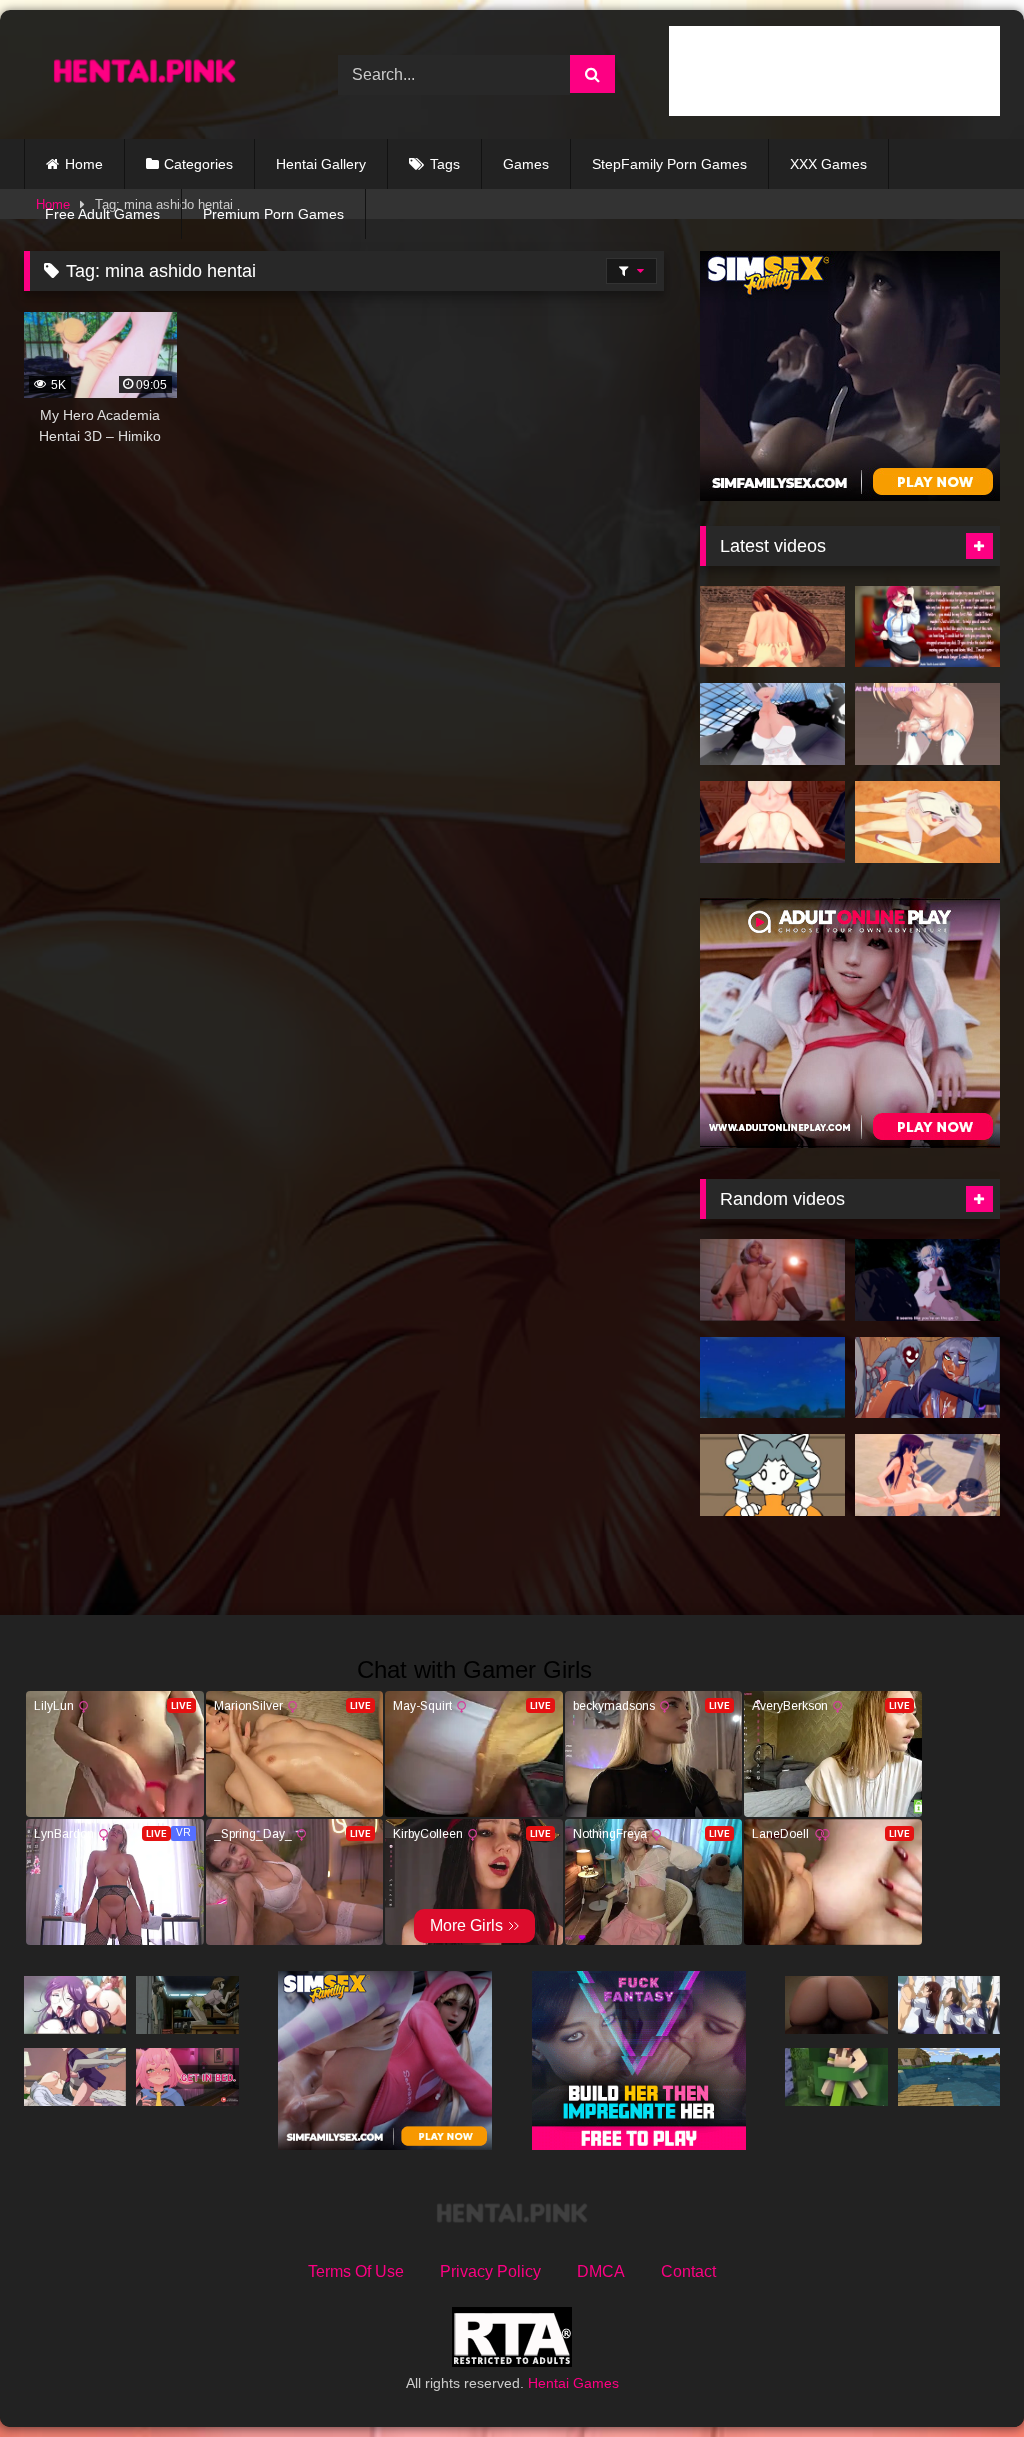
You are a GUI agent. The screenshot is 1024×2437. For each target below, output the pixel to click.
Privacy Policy (490, 2271)
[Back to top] (962, 2377)
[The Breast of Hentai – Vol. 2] (75, 2005)
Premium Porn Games (273, 214)
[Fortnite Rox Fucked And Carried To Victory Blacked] (836, 2005)
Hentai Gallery (321, 164)
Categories (198, 164)
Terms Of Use (356, 2271)
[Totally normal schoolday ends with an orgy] (949, 2005)
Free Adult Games (102, 214)
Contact (688, 2271)
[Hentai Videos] (158, 74)
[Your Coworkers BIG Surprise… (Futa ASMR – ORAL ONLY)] (927, 627)
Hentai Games (573, 2383)
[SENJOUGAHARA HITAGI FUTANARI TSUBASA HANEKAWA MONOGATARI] (927, 1475)
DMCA (601, 2271)
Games (526, 164)
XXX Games (828, 164)
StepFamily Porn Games (669, 164)
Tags (445, 164)
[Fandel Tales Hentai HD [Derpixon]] (927, 1378)
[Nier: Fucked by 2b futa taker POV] (772, 724)
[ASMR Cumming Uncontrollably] (187, 2077)
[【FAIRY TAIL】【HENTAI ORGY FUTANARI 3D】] (772, 627)
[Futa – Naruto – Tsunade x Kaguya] (927, 822)
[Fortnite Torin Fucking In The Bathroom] (772, 1280)
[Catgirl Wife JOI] (927, 724)
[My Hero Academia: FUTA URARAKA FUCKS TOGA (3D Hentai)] (927, 1280)
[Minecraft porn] (836, 2077)
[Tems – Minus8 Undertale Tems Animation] (772, 1475)
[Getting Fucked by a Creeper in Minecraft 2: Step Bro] (949, 2077)
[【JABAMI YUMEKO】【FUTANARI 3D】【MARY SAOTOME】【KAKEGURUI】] (772, 822)
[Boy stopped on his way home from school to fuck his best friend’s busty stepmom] (75, 2077)
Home (84, 164)
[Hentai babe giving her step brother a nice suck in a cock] (772, 1378)
